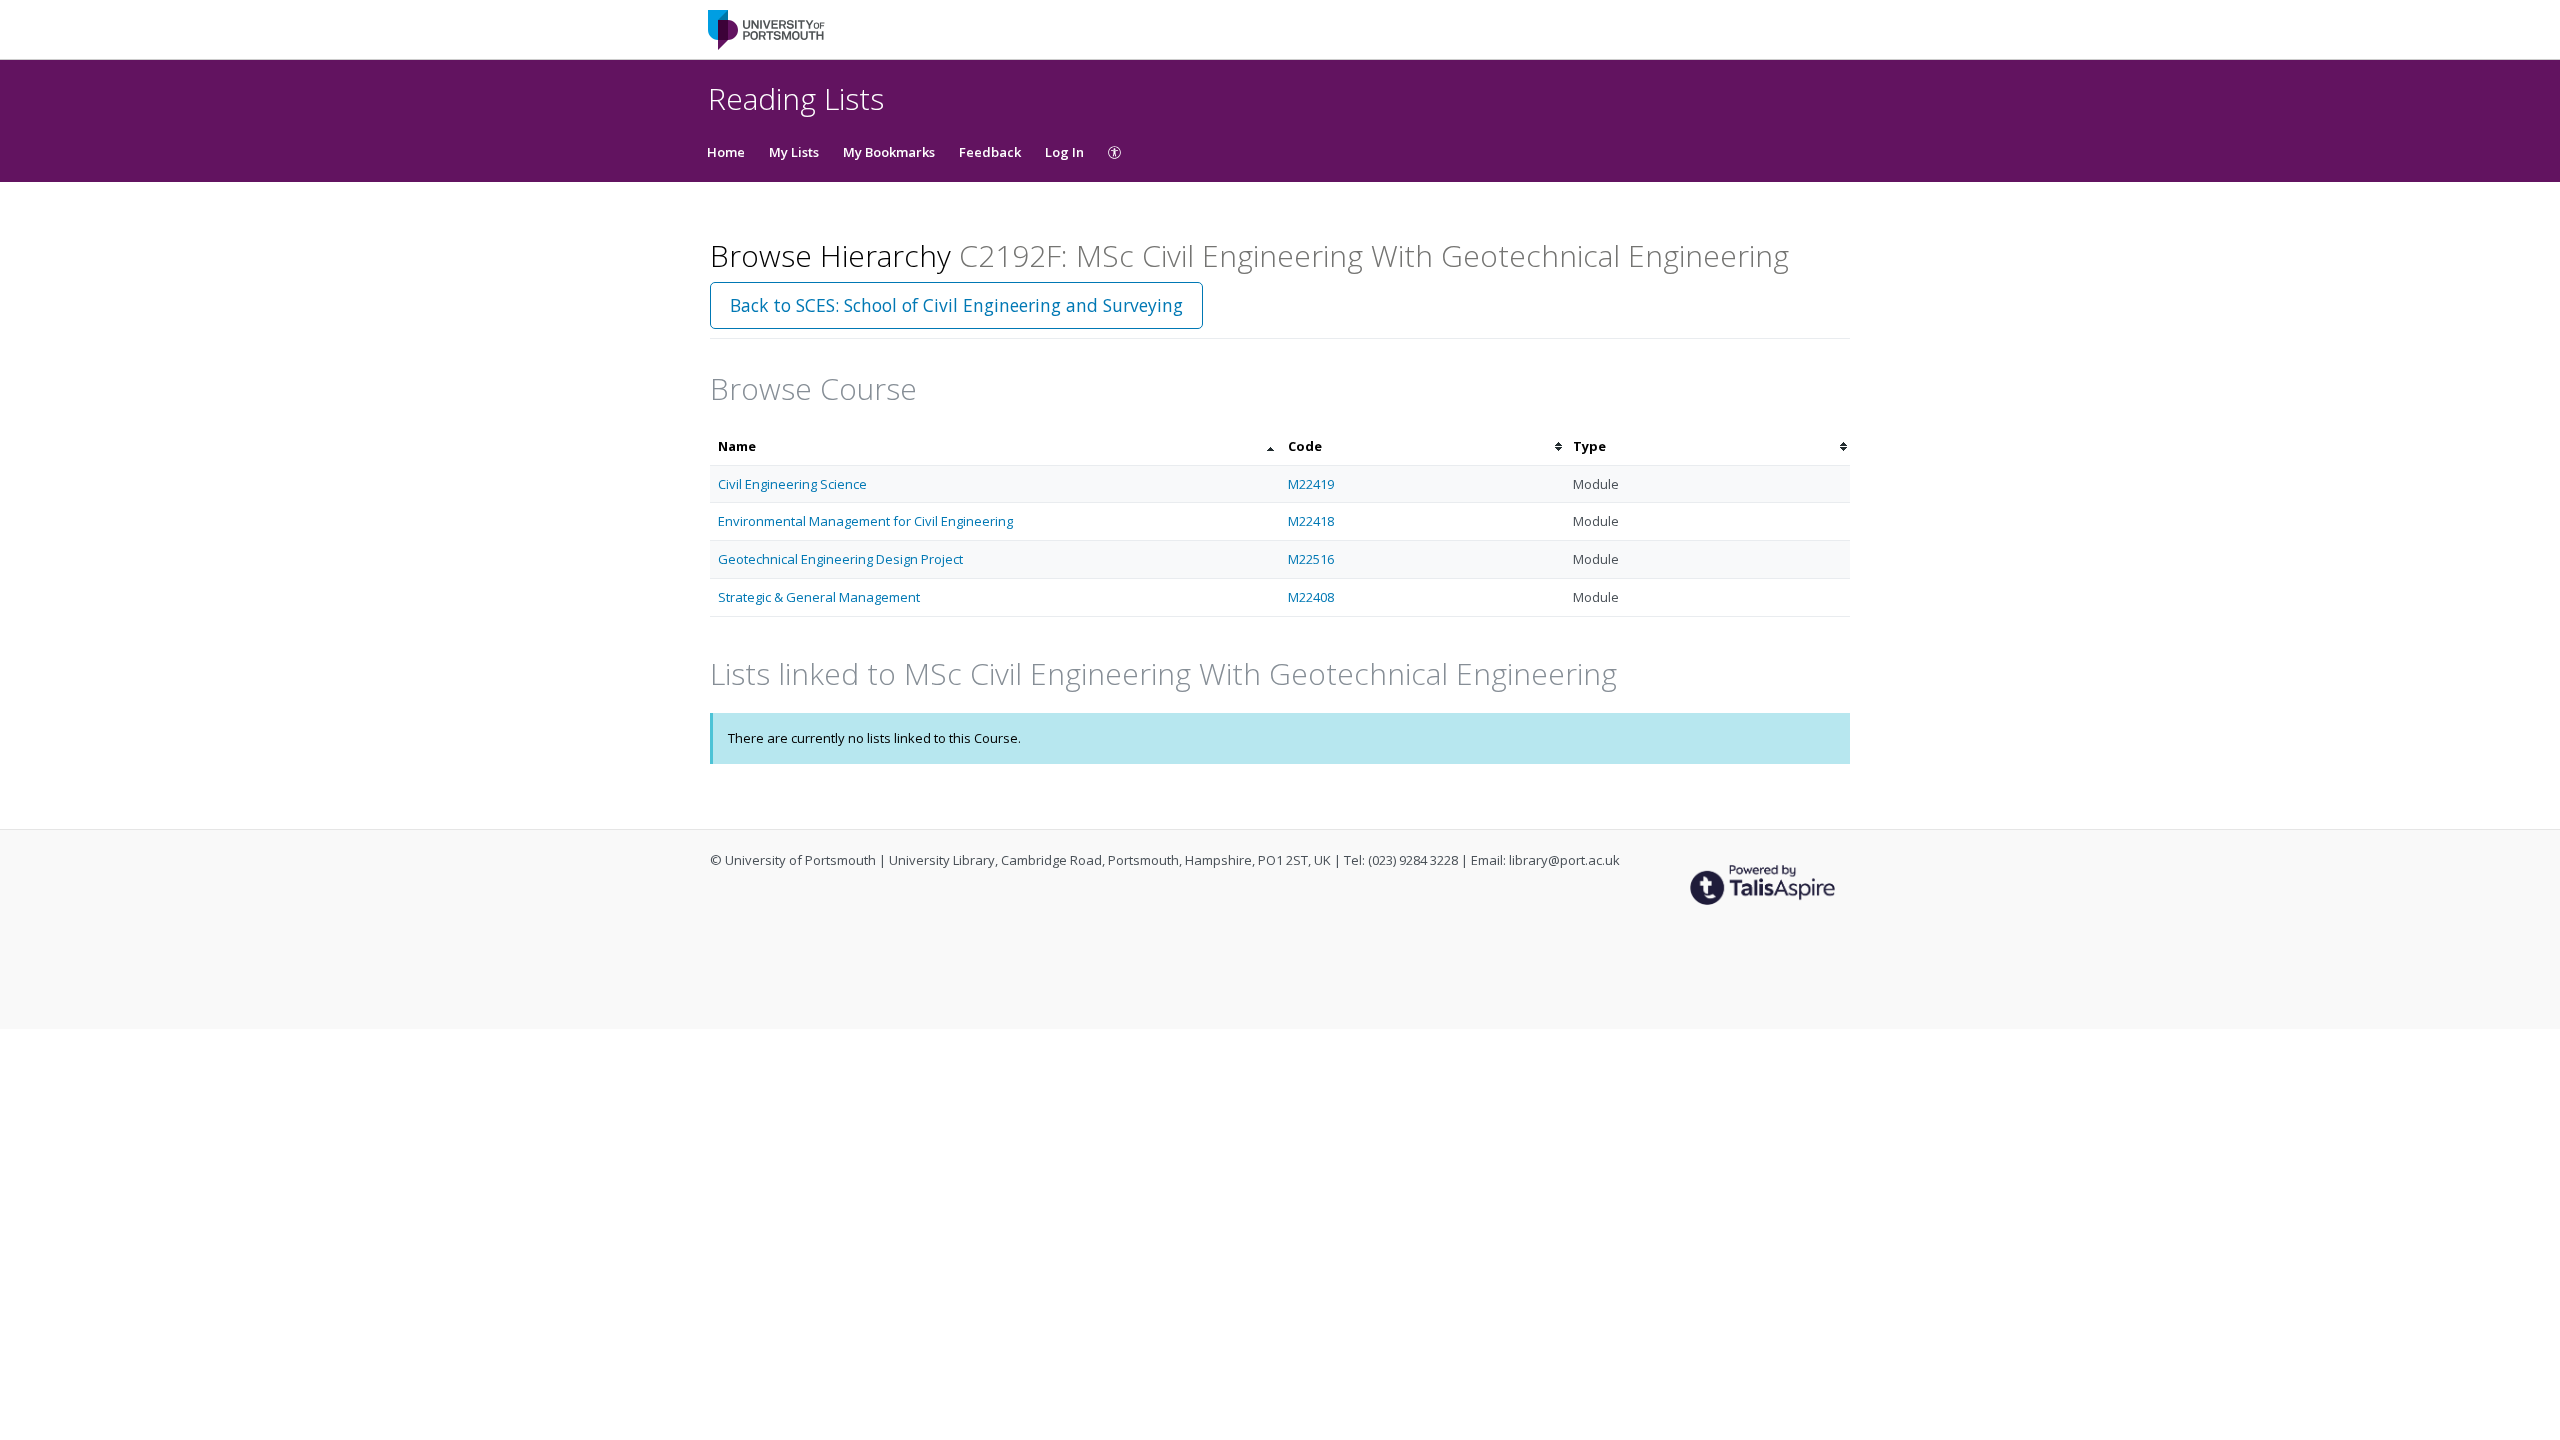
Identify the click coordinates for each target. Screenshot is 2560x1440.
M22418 (1311, 521)
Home (726, 152)
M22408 (1311, 597)
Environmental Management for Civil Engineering (865, 521)
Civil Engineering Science (792, 484)
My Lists (794, 152)
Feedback (990, 152)
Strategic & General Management (819, 597)
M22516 (1311, 559)
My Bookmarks (889, 152)
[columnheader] (995, 446)
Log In (1064, 152)
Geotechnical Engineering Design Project (840, 559)
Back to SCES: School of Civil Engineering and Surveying (956, 305)
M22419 (1311, 484)
